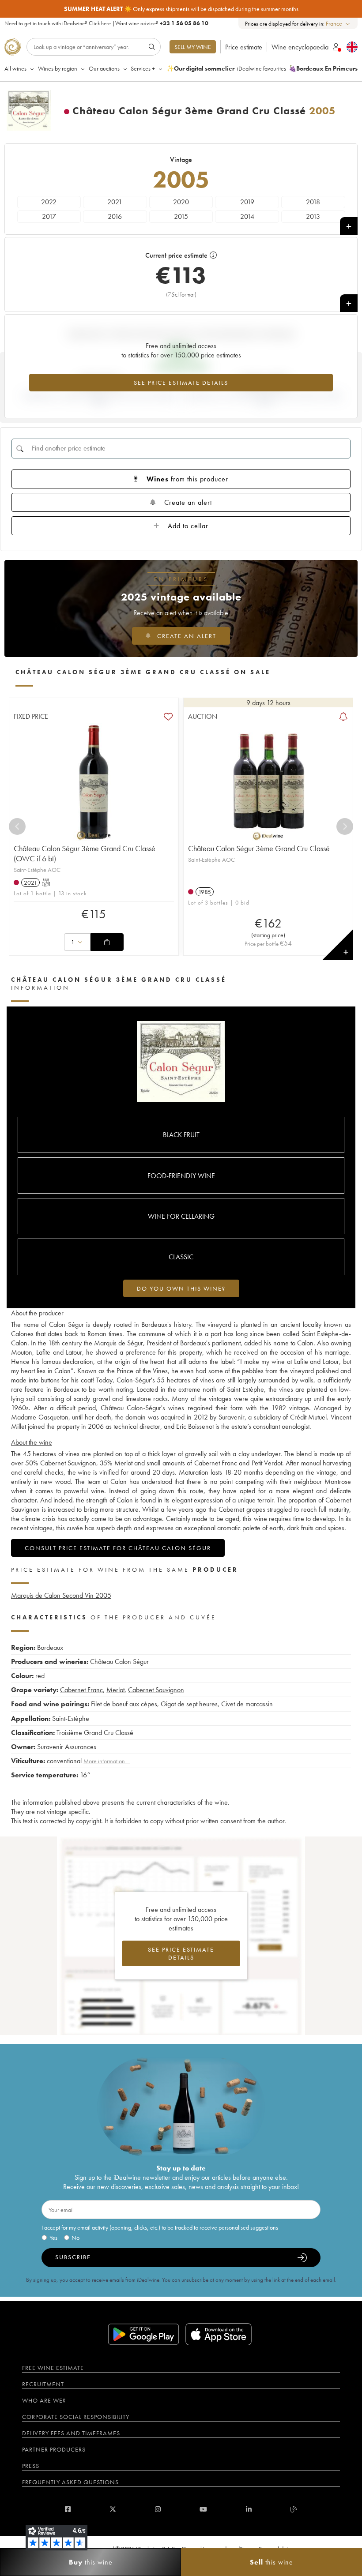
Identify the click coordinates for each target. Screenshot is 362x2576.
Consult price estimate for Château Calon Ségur (118, 1548)
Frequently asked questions (70, 2482)
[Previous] (17, 826)
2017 (49, 216)
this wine (91, 2562)
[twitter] (113, 2509)
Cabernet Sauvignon (156, 1690)
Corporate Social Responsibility (76, 2417)
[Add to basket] (107, 942)
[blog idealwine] (294, 2509)
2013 (313, 216)
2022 (49, 202)
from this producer (187, 479)
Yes (53, 2238)
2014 (247, 216)
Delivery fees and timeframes (71, 2433)
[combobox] (338, 24)
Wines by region (58, 68)
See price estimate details (181, 383)
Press (31, 2466)
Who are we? (44, 2400)
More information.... (107, 1761)
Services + (143, 68)
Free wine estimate (53, 2368)
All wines (15, 68)
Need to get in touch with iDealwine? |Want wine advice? (106, 23)
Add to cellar (188, 526)
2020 (181, 202)
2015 (181, 216)
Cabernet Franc (81, 1690)
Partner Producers (54, 2449)
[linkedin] (249, 2509)
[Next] (345, 826)
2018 (313, 202)
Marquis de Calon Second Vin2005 (61, 1595)
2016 (115, 216)
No (75, 2238)
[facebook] (68, 2509)
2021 (115, 202)
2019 (247, 202)
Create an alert (188, 502)
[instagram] (158, 2509)
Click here (100, 23)
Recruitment (43, 2384)
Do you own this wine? (181, 1288)
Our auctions (104, 68)
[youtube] (203, 2509)
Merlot (115, 1690)
